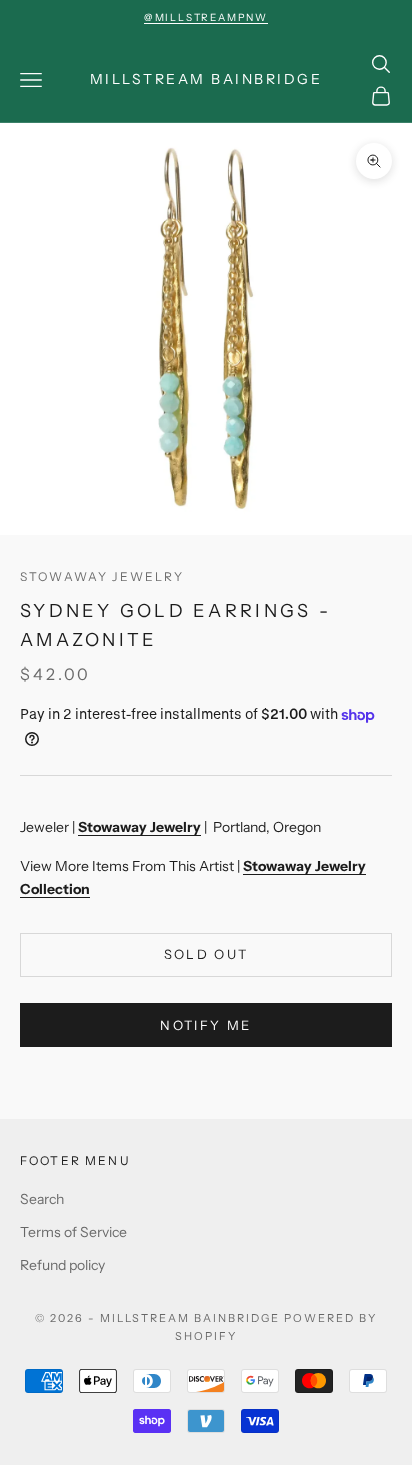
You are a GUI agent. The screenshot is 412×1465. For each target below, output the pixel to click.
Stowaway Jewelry (102, 576)
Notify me (205, 1025)
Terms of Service (73, 1232)
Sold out (206, 954)
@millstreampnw (206, 17)
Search (42, 1199)
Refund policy (62, 1265)
